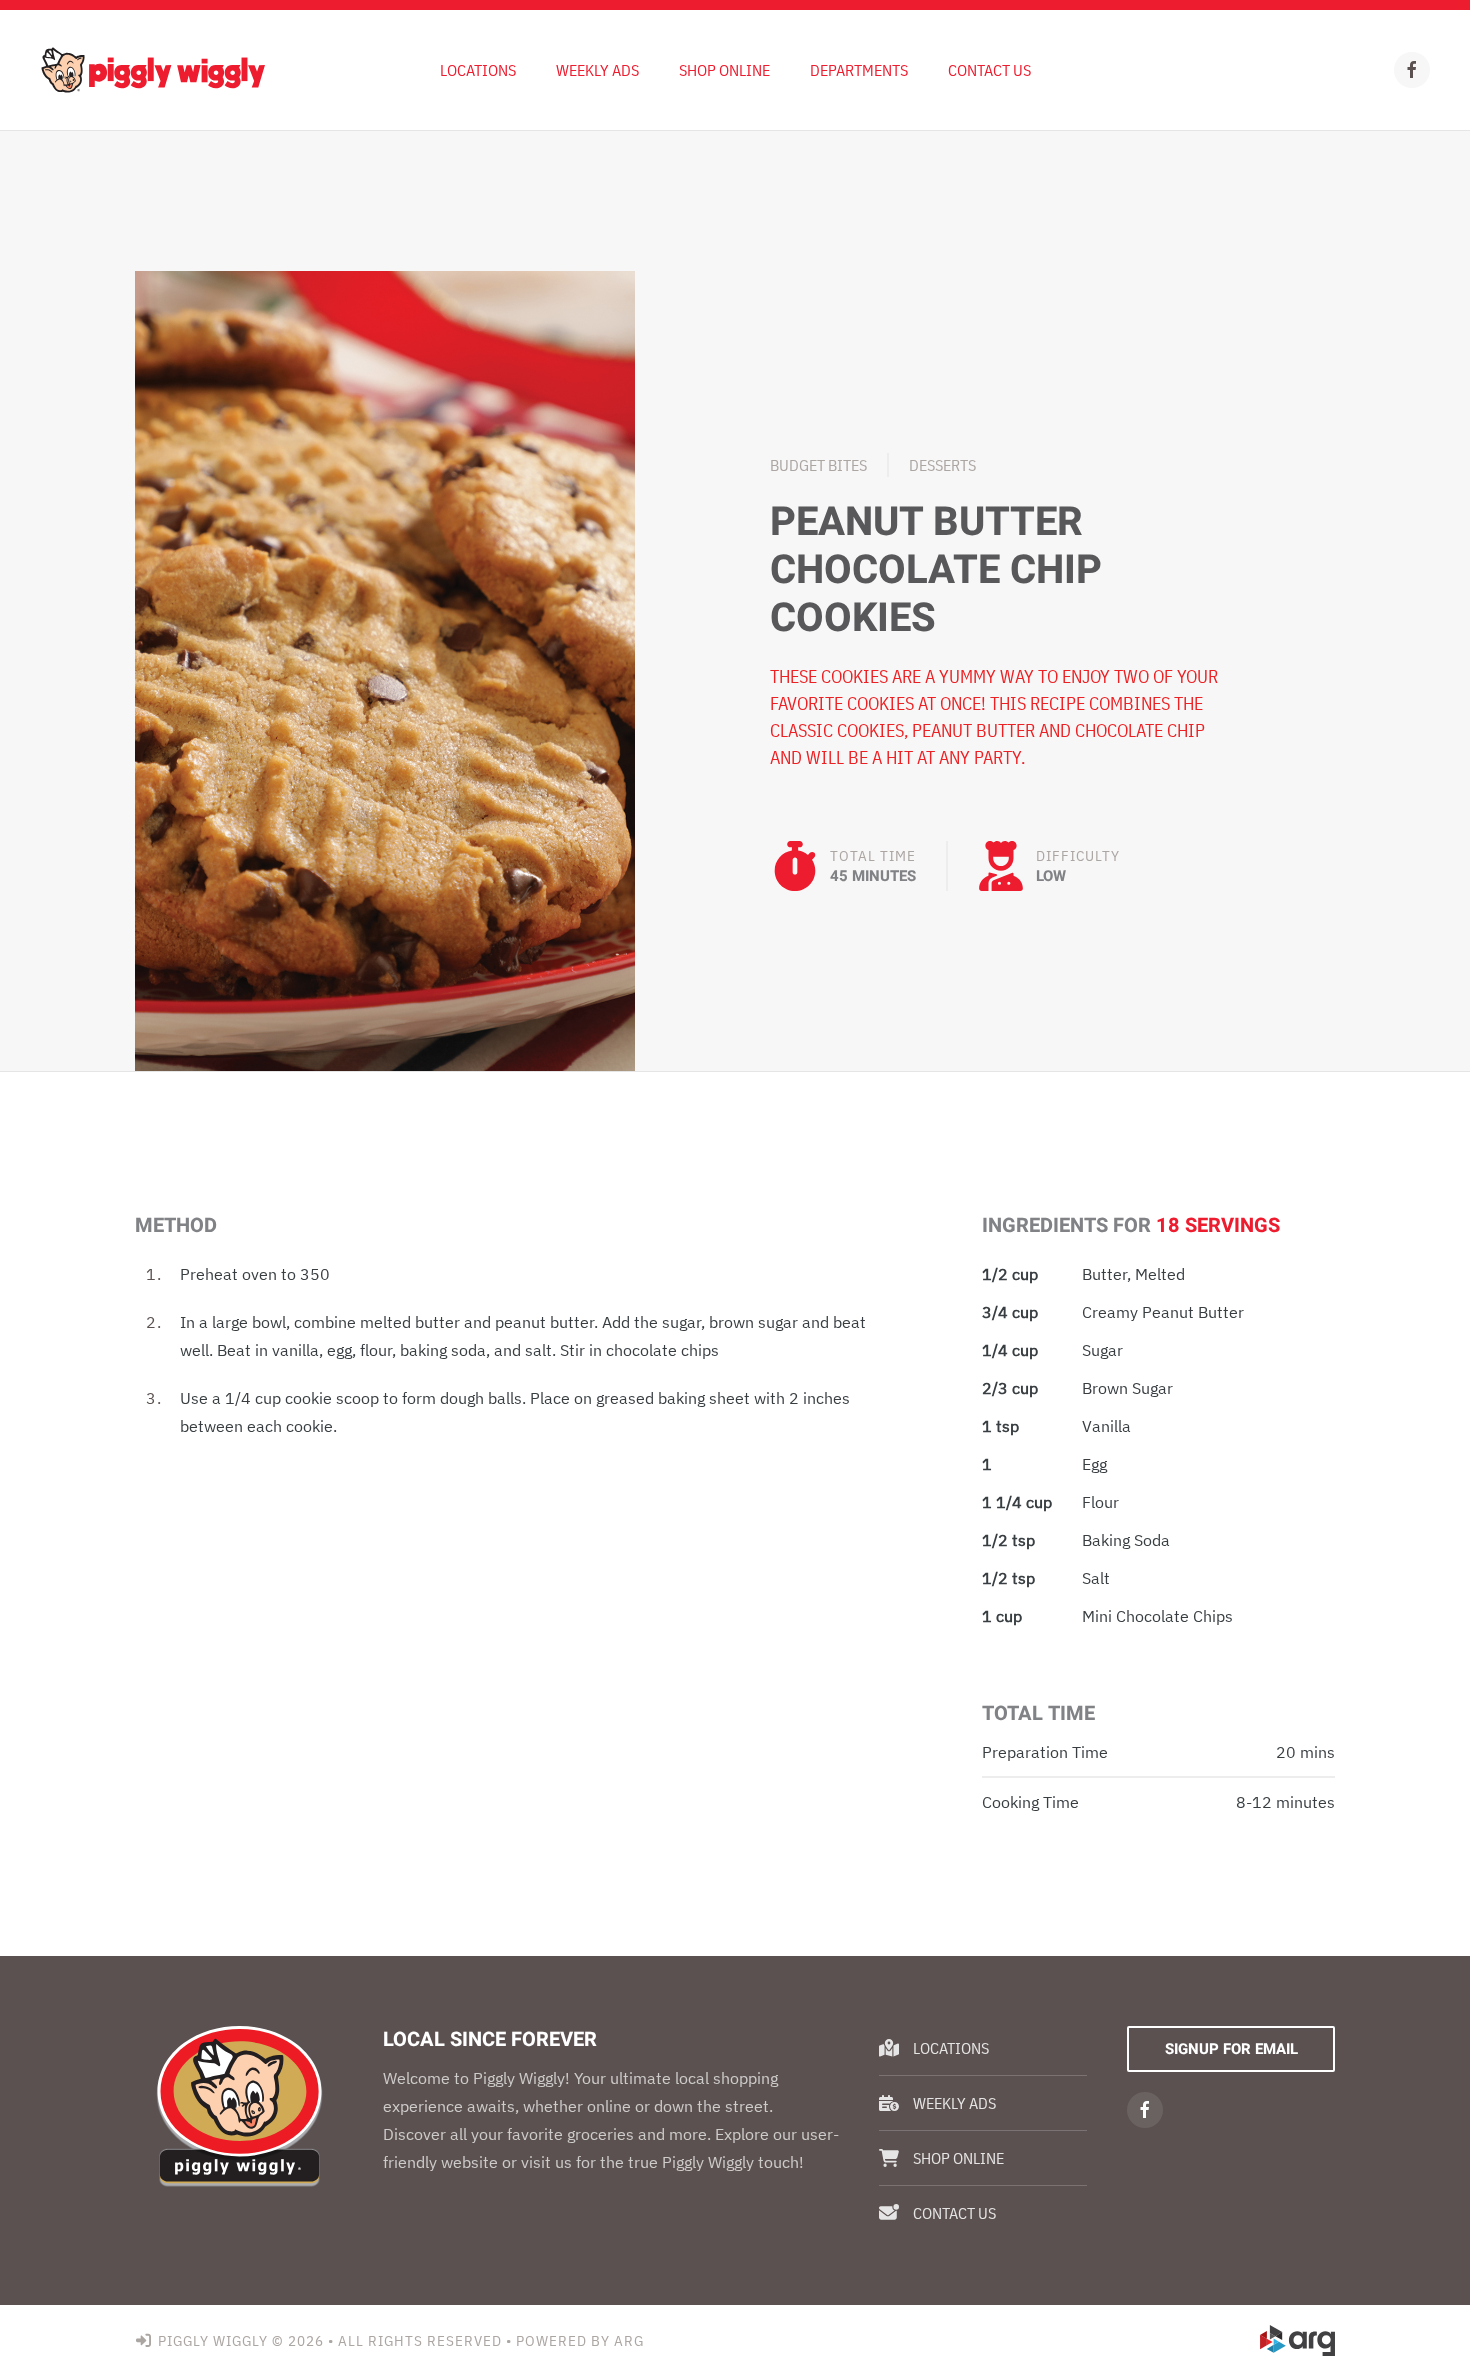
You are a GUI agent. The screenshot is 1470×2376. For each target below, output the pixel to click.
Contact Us (989, 70)
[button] (385, 669)
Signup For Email (1231, 2049)
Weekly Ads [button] (597, 70)
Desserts (942, 465)
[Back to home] (152, 70)
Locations (478, 70)
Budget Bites (818, 465)
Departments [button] (859, 70)
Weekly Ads (954, 2103)
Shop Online (724, 70)
